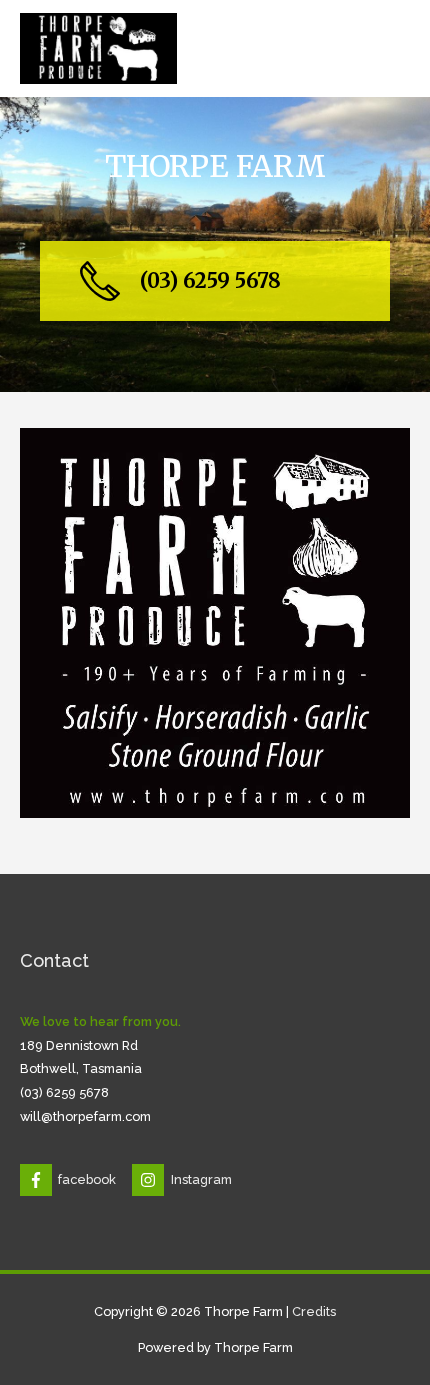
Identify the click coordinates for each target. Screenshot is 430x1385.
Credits (314, 1311)
